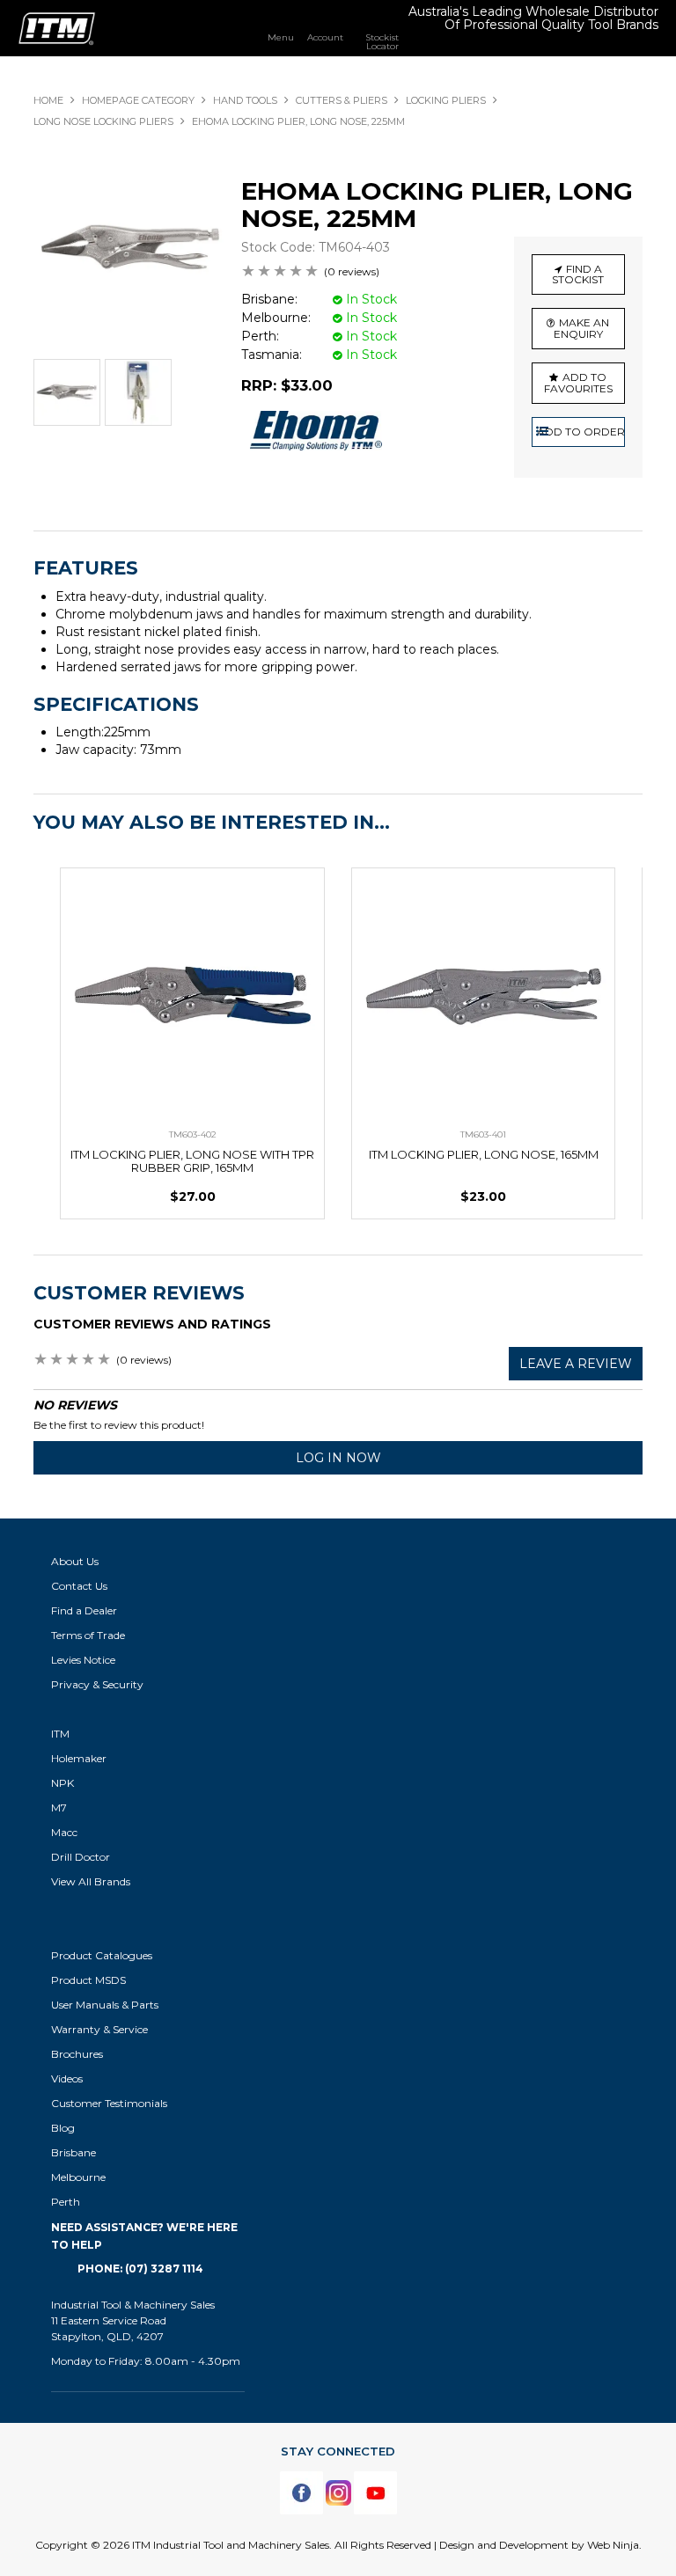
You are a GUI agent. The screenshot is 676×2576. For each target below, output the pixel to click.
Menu (281, 37)
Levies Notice (83, 1660)
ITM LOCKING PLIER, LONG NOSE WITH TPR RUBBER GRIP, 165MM (192, 1161)
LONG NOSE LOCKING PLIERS (103, 121)
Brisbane (73, 2152)
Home (48, 100)
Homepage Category (138, 100)
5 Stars (312, 272)
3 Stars (281, 272)
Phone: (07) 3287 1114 (140, 2269)
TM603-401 (483, 1134)
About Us (75, 1561)
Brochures (77, 2054)
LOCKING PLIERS (446, 100)
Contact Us (79, 1586)
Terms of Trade (88, 1635)
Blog (63, 2128)
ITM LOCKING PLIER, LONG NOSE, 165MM (484, 1154)
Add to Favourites (578, 383)
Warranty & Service (99, 2029)
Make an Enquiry (582, 328)
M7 (59, 1808)
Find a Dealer (84, 1610)
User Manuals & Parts (105, 2005)
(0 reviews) (352, 271)
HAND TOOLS (245, 100)
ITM (60, 1734)
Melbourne (78, 2177)
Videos (67, 2078)
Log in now (338, 1458)
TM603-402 (193, 1134)
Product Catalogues (102, 1955)
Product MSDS (88, 1980)
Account (325, 37)
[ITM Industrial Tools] (57, 27)
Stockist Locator (382, 41)
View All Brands (91, 1881)
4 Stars (297, 272)
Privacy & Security (99, 1684)
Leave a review (576, 1364)
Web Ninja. (614, 2545)
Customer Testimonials (109, 2103)
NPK (62, 1783)
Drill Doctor (81, 1857)
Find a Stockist (578, 274)
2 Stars (265, 272)
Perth (66, 2202)
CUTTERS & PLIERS (342, 100)
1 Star (249, 272)
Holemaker (79, 1758)
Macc (64, 1832)
